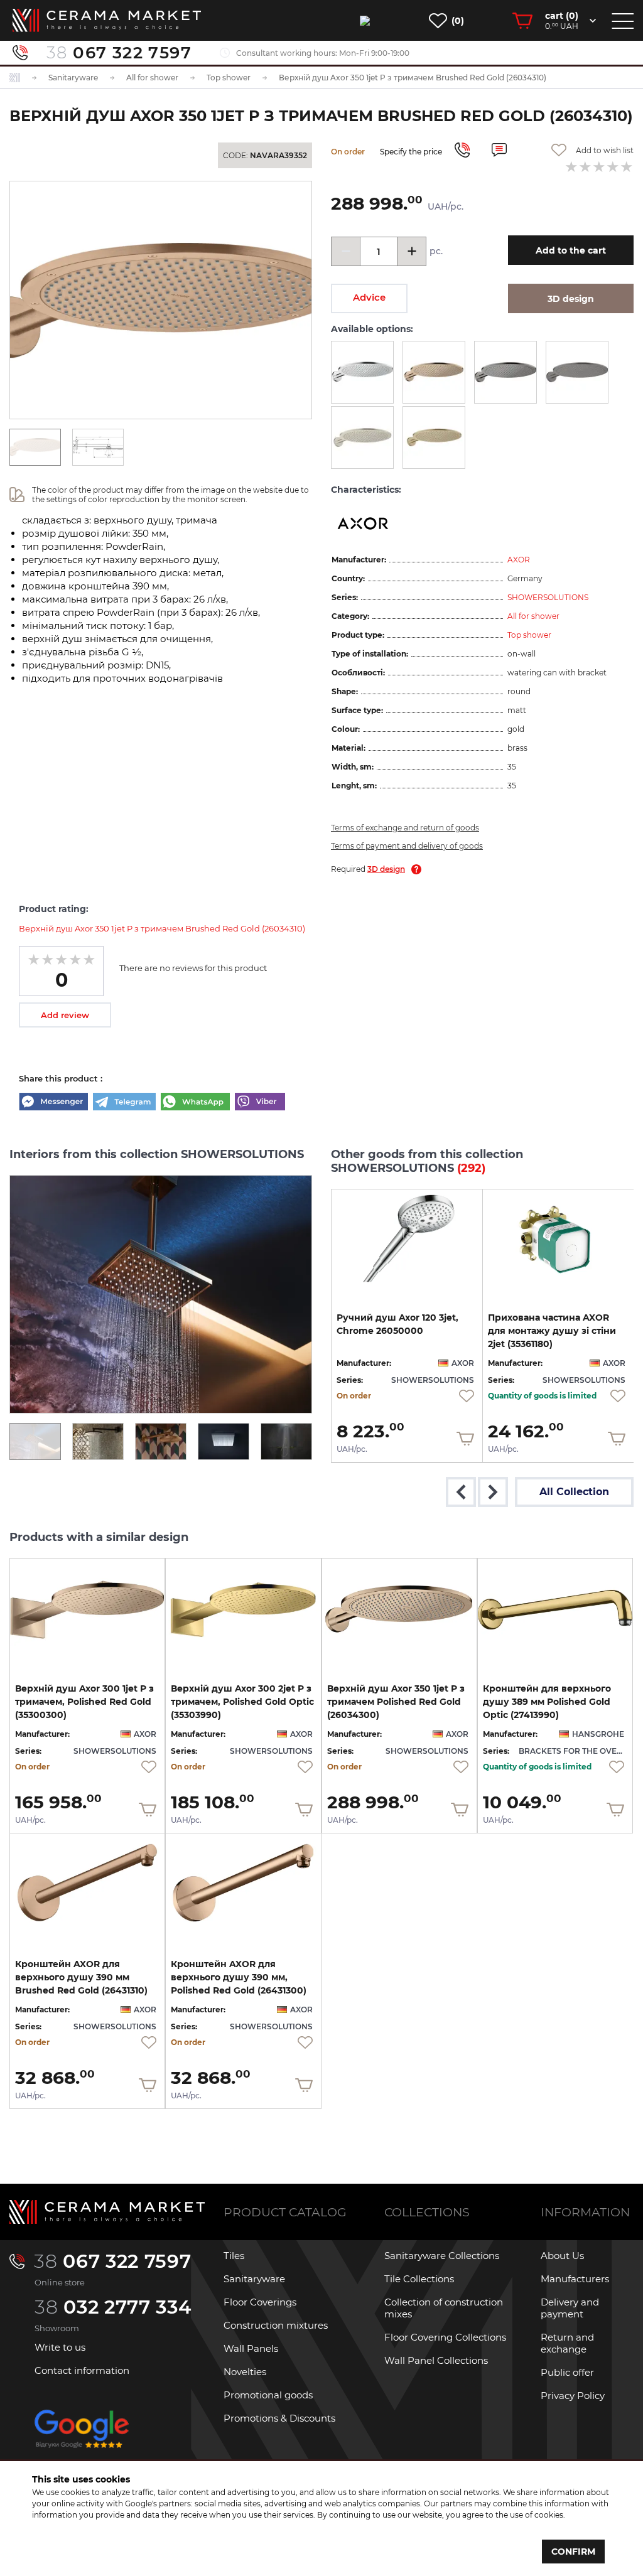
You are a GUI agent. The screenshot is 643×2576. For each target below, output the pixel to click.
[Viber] (260, 1103)
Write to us (60, 2347)
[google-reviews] (82, 2439)
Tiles (234, 2256)
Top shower (529, 635)
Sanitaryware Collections (442, 2256)
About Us (562, 2256)
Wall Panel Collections (436, 2360)
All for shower (533, 616)
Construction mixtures (276, 2325)
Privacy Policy (573, 2396)
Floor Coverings (260, 2302)
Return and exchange (567, 2343)
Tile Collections (419, 2279)
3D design (386, 869)
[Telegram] (124, 1103)
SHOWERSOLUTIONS (548, 597)
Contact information (82, 2370)
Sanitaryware (254, 2279)
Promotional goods (268, 2395)
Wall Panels (251, 2348)
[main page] (107, 20)
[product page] (407, 1240)
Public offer (567, 2372)
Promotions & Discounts (279, 2418)
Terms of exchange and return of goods (405, 828)
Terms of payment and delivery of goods (407, 846)
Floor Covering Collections (445, 2337)
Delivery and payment (570, 2308)
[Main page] (107, 2212)
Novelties (245, 2372)
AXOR (519, 560)
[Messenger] (53, 1103)
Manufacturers (575, 2279)
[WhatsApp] (195, 1103)
